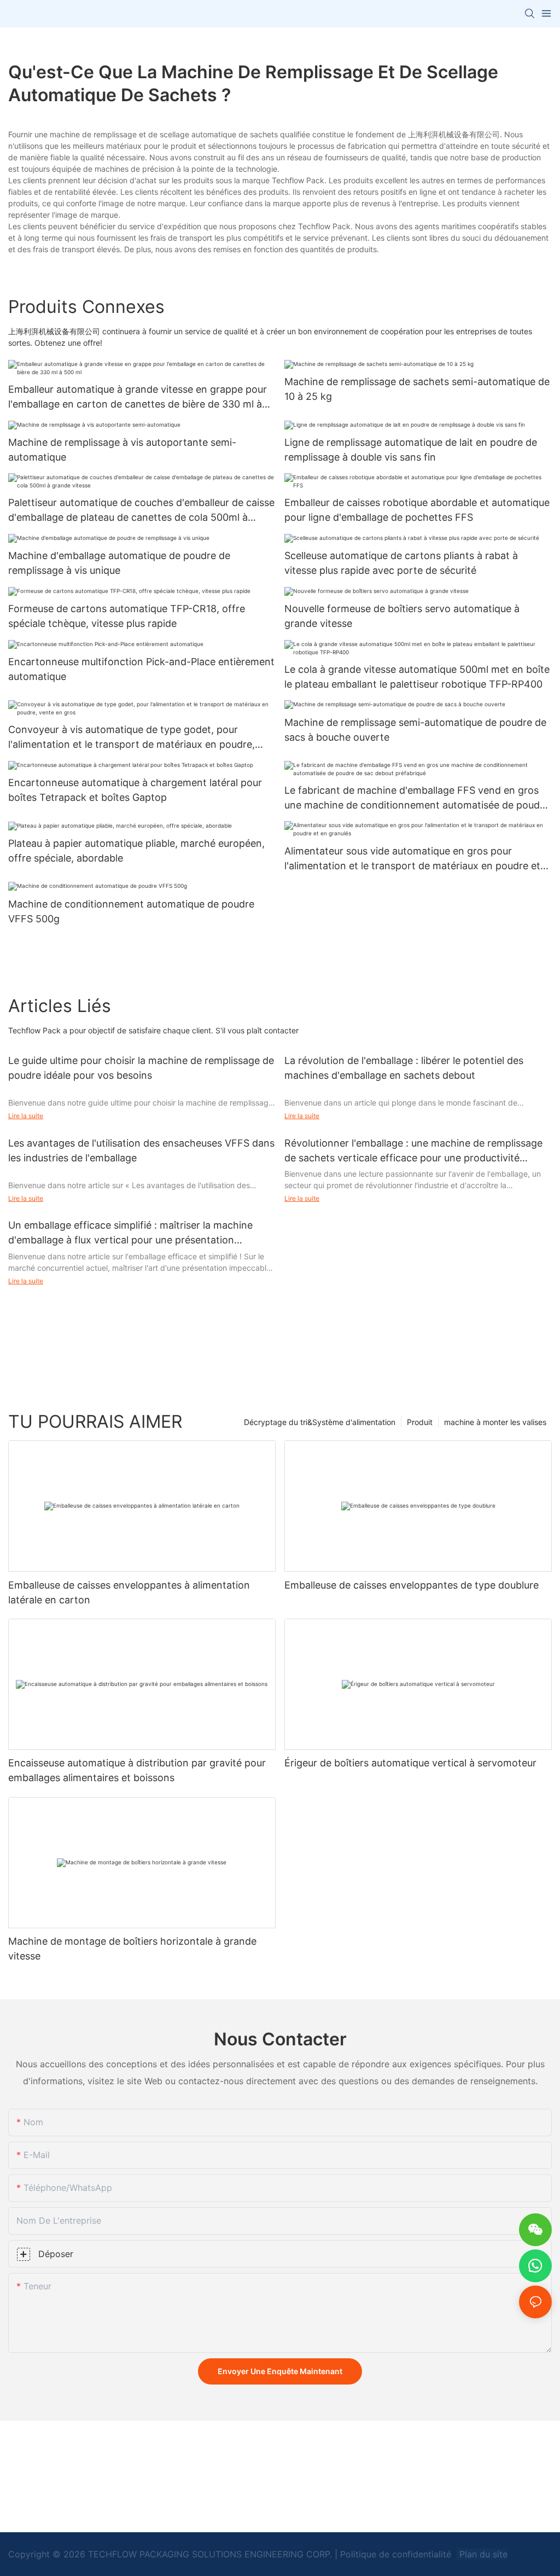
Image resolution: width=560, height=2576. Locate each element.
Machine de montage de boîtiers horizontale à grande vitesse (132, 1949)
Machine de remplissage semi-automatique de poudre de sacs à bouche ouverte (415, 730)
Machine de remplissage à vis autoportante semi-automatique (122, 450)
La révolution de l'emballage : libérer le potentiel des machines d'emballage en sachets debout (404, 1068)
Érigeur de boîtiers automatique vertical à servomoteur (410, 1763)
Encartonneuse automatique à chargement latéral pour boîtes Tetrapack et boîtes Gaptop (135, 790)
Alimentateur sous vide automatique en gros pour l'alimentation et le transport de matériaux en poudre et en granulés (412, 859)
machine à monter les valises (495, 1422)
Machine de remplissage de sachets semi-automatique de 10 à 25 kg (417, 389)
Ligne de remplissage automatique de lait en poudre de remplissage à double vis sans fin (411, 450)
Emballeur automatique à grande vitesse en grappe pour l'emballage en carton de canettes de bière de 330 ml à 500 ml (138, 397)
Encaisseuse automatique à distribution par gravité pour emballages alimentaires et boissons (137, 1770)
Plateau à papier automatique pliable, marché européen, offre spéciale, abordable (136, 851)
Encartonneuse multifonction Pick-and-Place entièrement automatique (141, 669)
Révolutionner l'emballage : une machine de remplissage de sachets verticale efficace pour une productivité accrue (413, 1151)
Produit (420, 1422)
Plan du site (482, 2554)
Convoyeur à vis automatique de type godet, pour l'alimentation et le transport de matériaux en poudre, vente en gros (132, 738)
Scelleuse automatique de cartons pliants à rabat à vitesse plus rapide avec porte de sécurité (401, 563)
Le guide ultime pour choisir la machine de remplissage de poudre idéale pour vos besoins (141, 1068)
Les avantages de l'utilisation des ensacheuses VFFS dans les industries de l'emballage (141, 1150)
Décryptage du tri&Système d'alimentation (320, 1422)
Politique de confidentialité (397, 2554)
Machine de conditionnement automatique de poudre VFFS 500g (131, 911)
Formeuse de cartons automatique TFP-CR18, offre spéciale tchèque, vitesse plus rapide (127, 616)
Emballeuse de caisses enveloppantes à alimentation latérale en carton (129, 1592)
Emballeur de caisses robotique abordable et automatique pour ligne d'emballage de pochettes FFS (417, 510)
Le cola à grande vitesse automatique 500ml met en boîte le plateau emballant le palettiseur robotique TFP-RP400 (417, 677)
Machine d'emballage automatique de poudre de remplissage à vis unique (119, 563)
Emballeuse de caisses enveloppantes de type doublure (412, 1585)
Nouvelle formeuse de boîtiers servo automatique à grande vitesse (402, 616)
